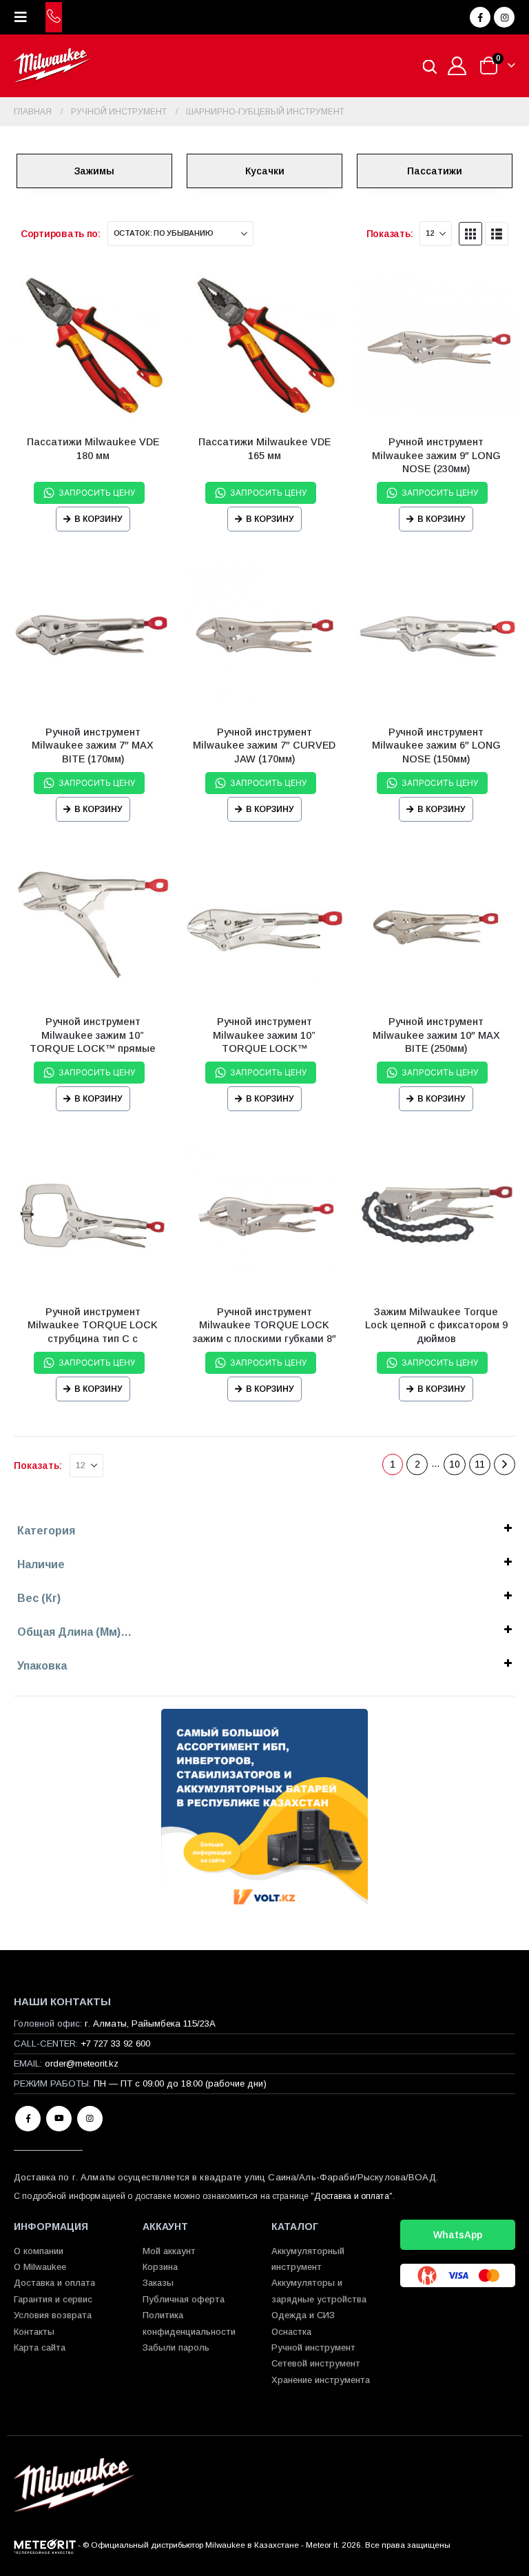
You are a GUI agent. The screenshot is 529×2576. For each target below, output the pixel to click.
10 (455, 1464)
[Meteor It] (45, 2545)
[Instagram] (504, 17)
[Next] (505, 1464)
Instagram (90, 2119)
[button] (25, 17)
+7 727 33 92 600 (115, 2043)
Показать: (390, 234)
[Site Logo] (52, 66)
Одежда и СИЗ (303, 2315)
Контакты (34, 2332)
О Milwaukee (40, 2267)
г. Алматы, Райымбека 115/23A (150, 2024)
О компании (39, 2251)
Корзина (160, 2267)
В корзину (98, 519)
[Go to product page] (93, 346)
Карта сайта (40, 2347)
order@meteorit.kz (82, 2063)
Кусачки (265, 171)
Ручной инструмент (313, 2347)
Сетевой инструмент (316, 2363)
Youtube (59, 2119)
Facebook (28, 2119)
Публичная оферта (184, 2299)
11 (480, 1464)
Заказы (158, 2283)
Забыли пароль (176, 2347)
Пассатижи (435, 171)
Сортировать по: (61, 234)
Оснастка (291, 2332)
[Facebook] (480, 17)
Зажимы (94, 171)
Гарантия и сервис (53, 2299)
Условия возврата (53, 2315)
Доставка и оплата (351, 2196)
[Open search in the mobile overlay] (430, 66)
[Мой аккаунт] (457, 66)
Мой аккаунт (169, 2251)
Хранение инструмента (321, 2380)
